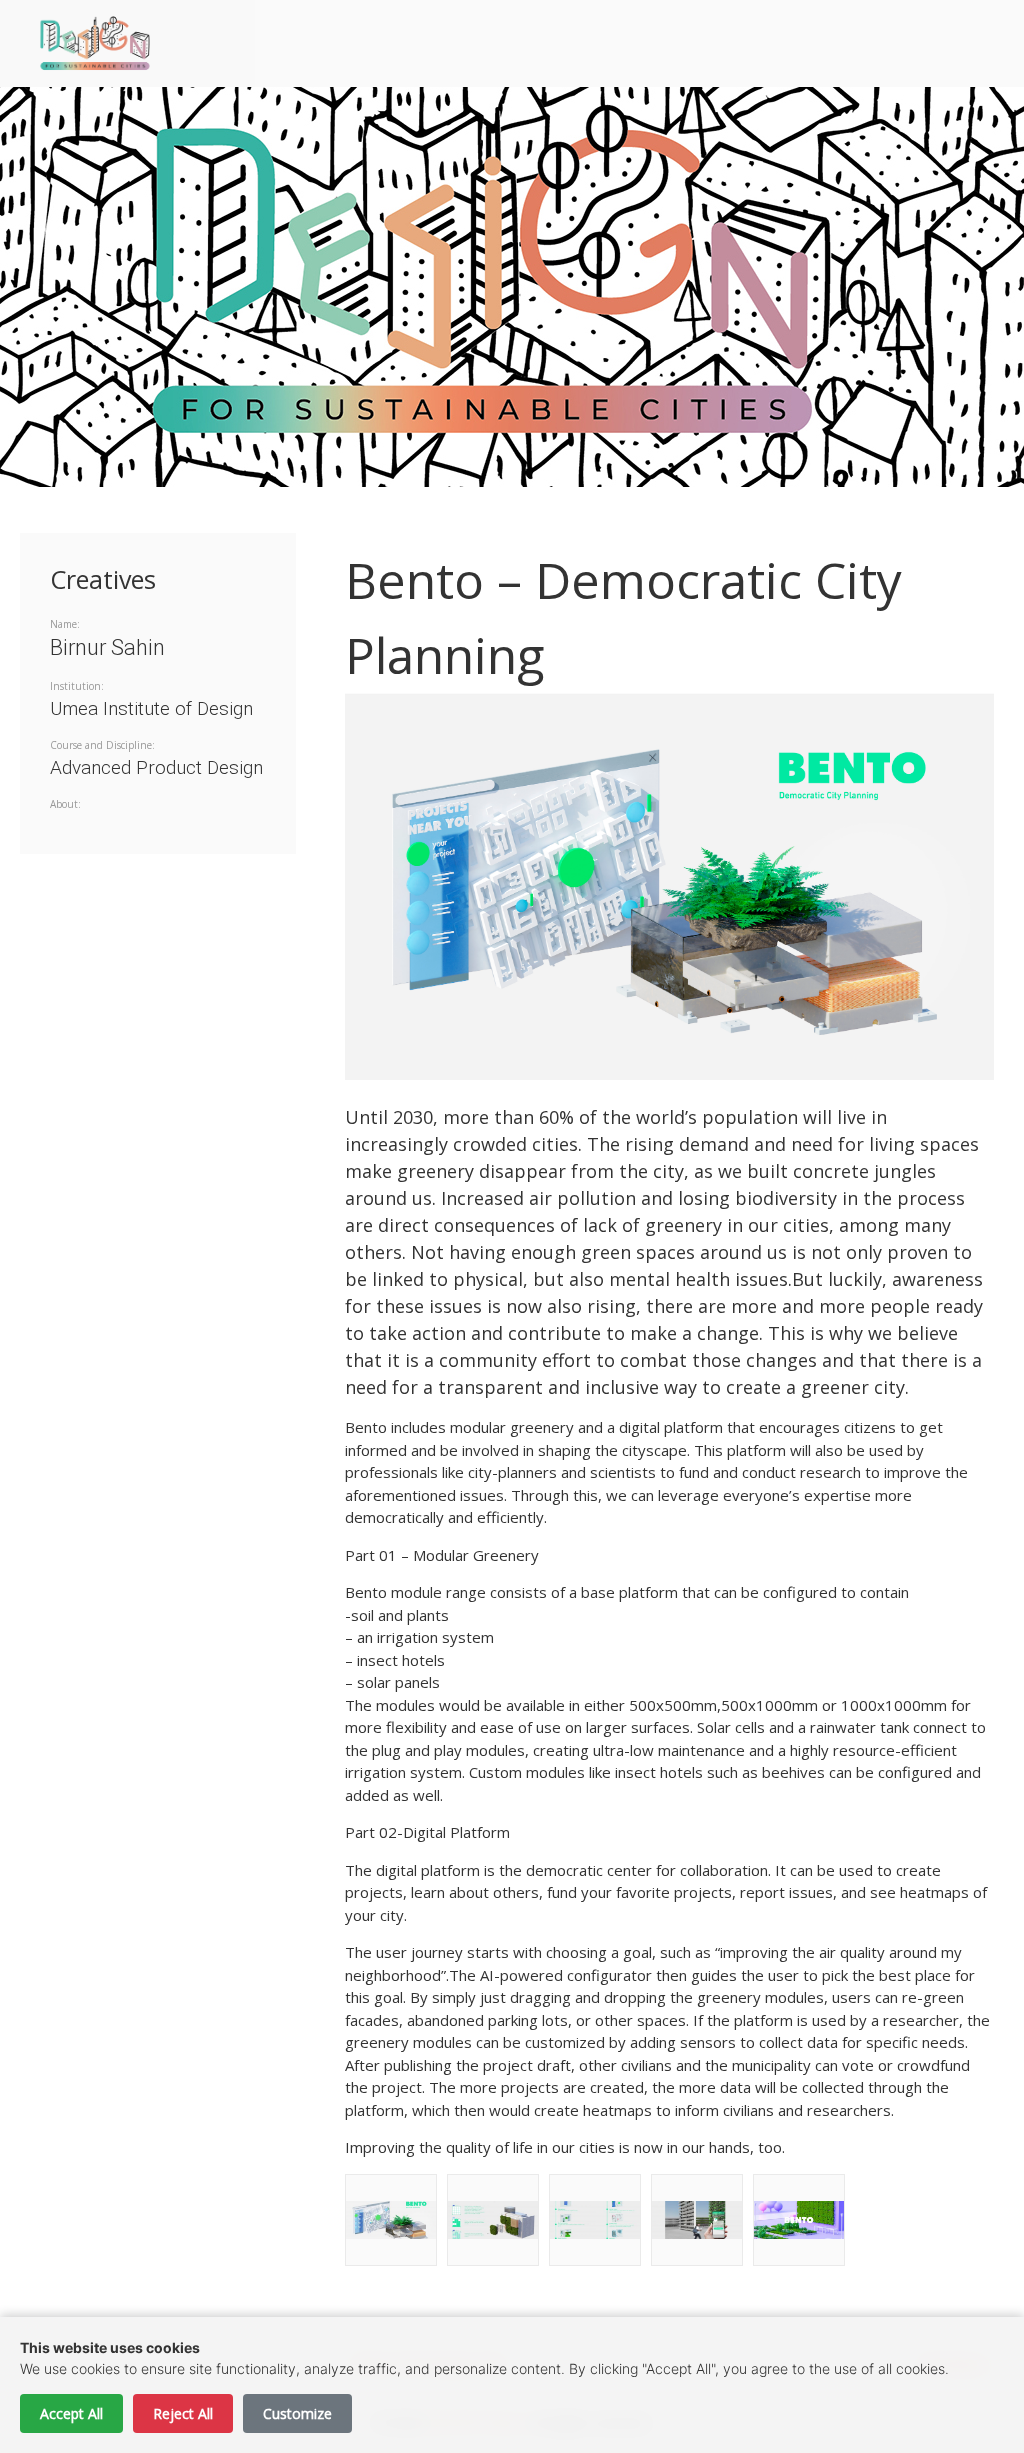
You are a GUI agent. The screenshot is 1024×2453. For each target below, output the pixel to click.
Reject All (183, 2413)
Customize (297, 2413)
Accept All (71, 2413)
